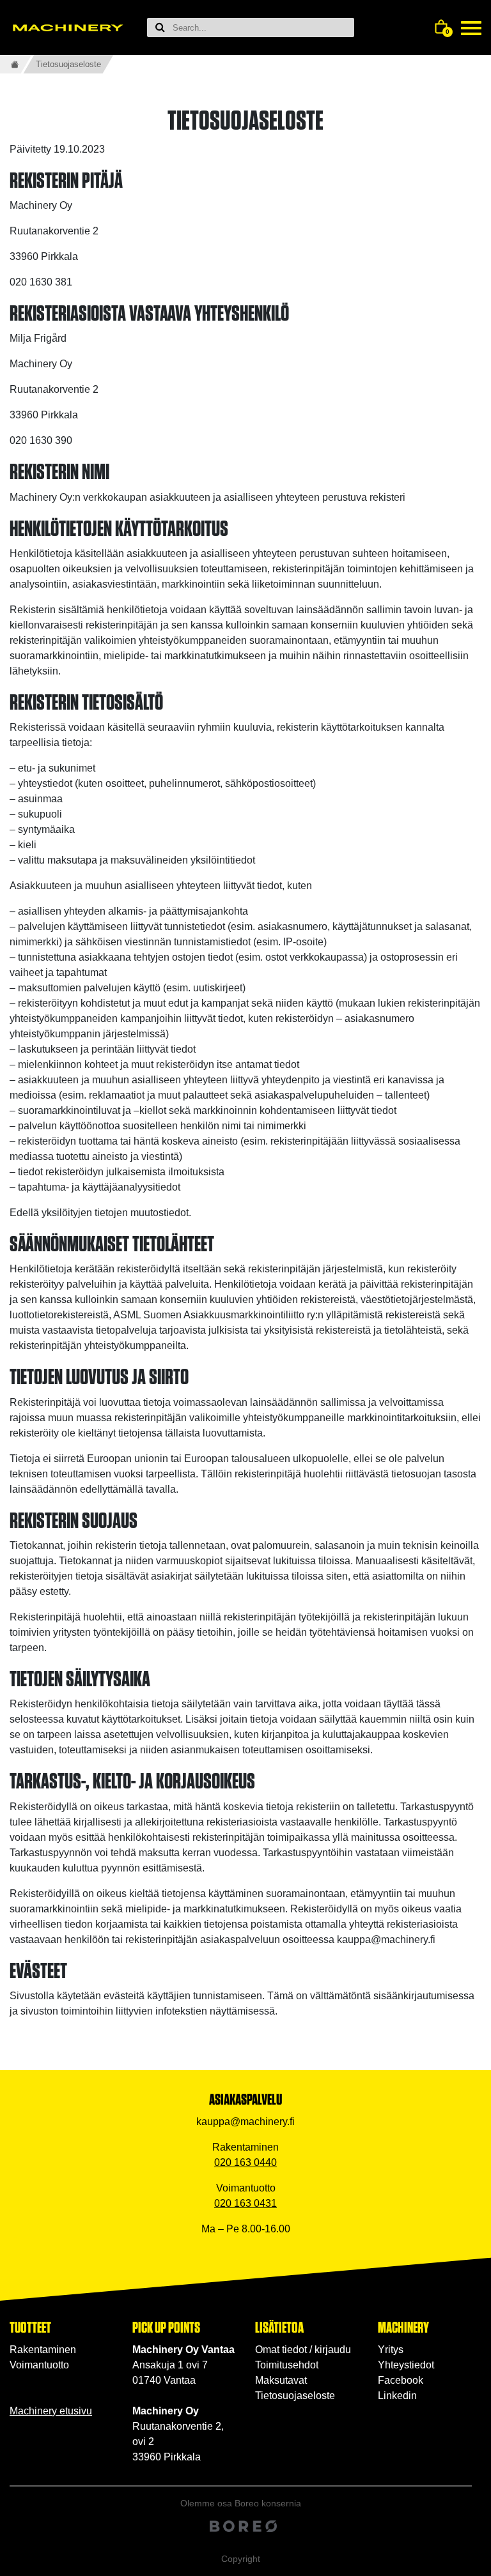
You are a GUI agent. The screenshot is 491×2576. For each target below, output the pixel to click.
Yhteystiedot (406, 2365)
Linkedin (397, 2396)
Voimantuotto (39, 2365)
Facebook (401, 2380)
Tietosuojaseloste (295, 2396)
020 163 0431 (245, 2203)
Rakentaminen (43, 2350)
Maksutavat (281, 2380)
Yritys (391, 2350)
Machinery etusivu (51, 2411)
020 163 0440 (245, 2162)
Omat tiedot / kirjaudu (303, 2350)
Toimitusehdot (287, 2365)
